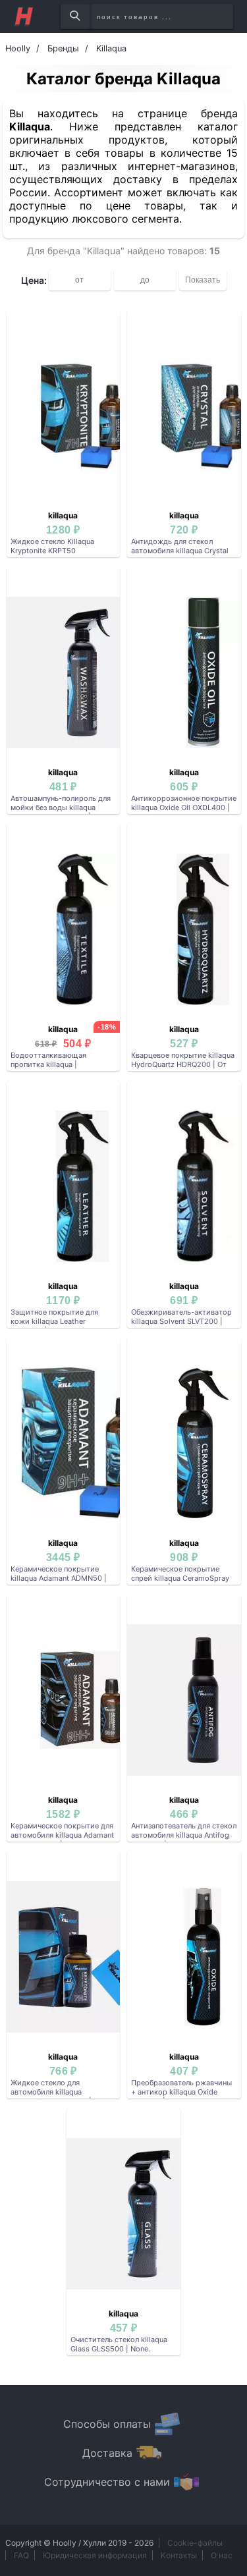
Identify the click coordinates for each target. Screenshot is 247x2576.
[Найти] (75, 16)
